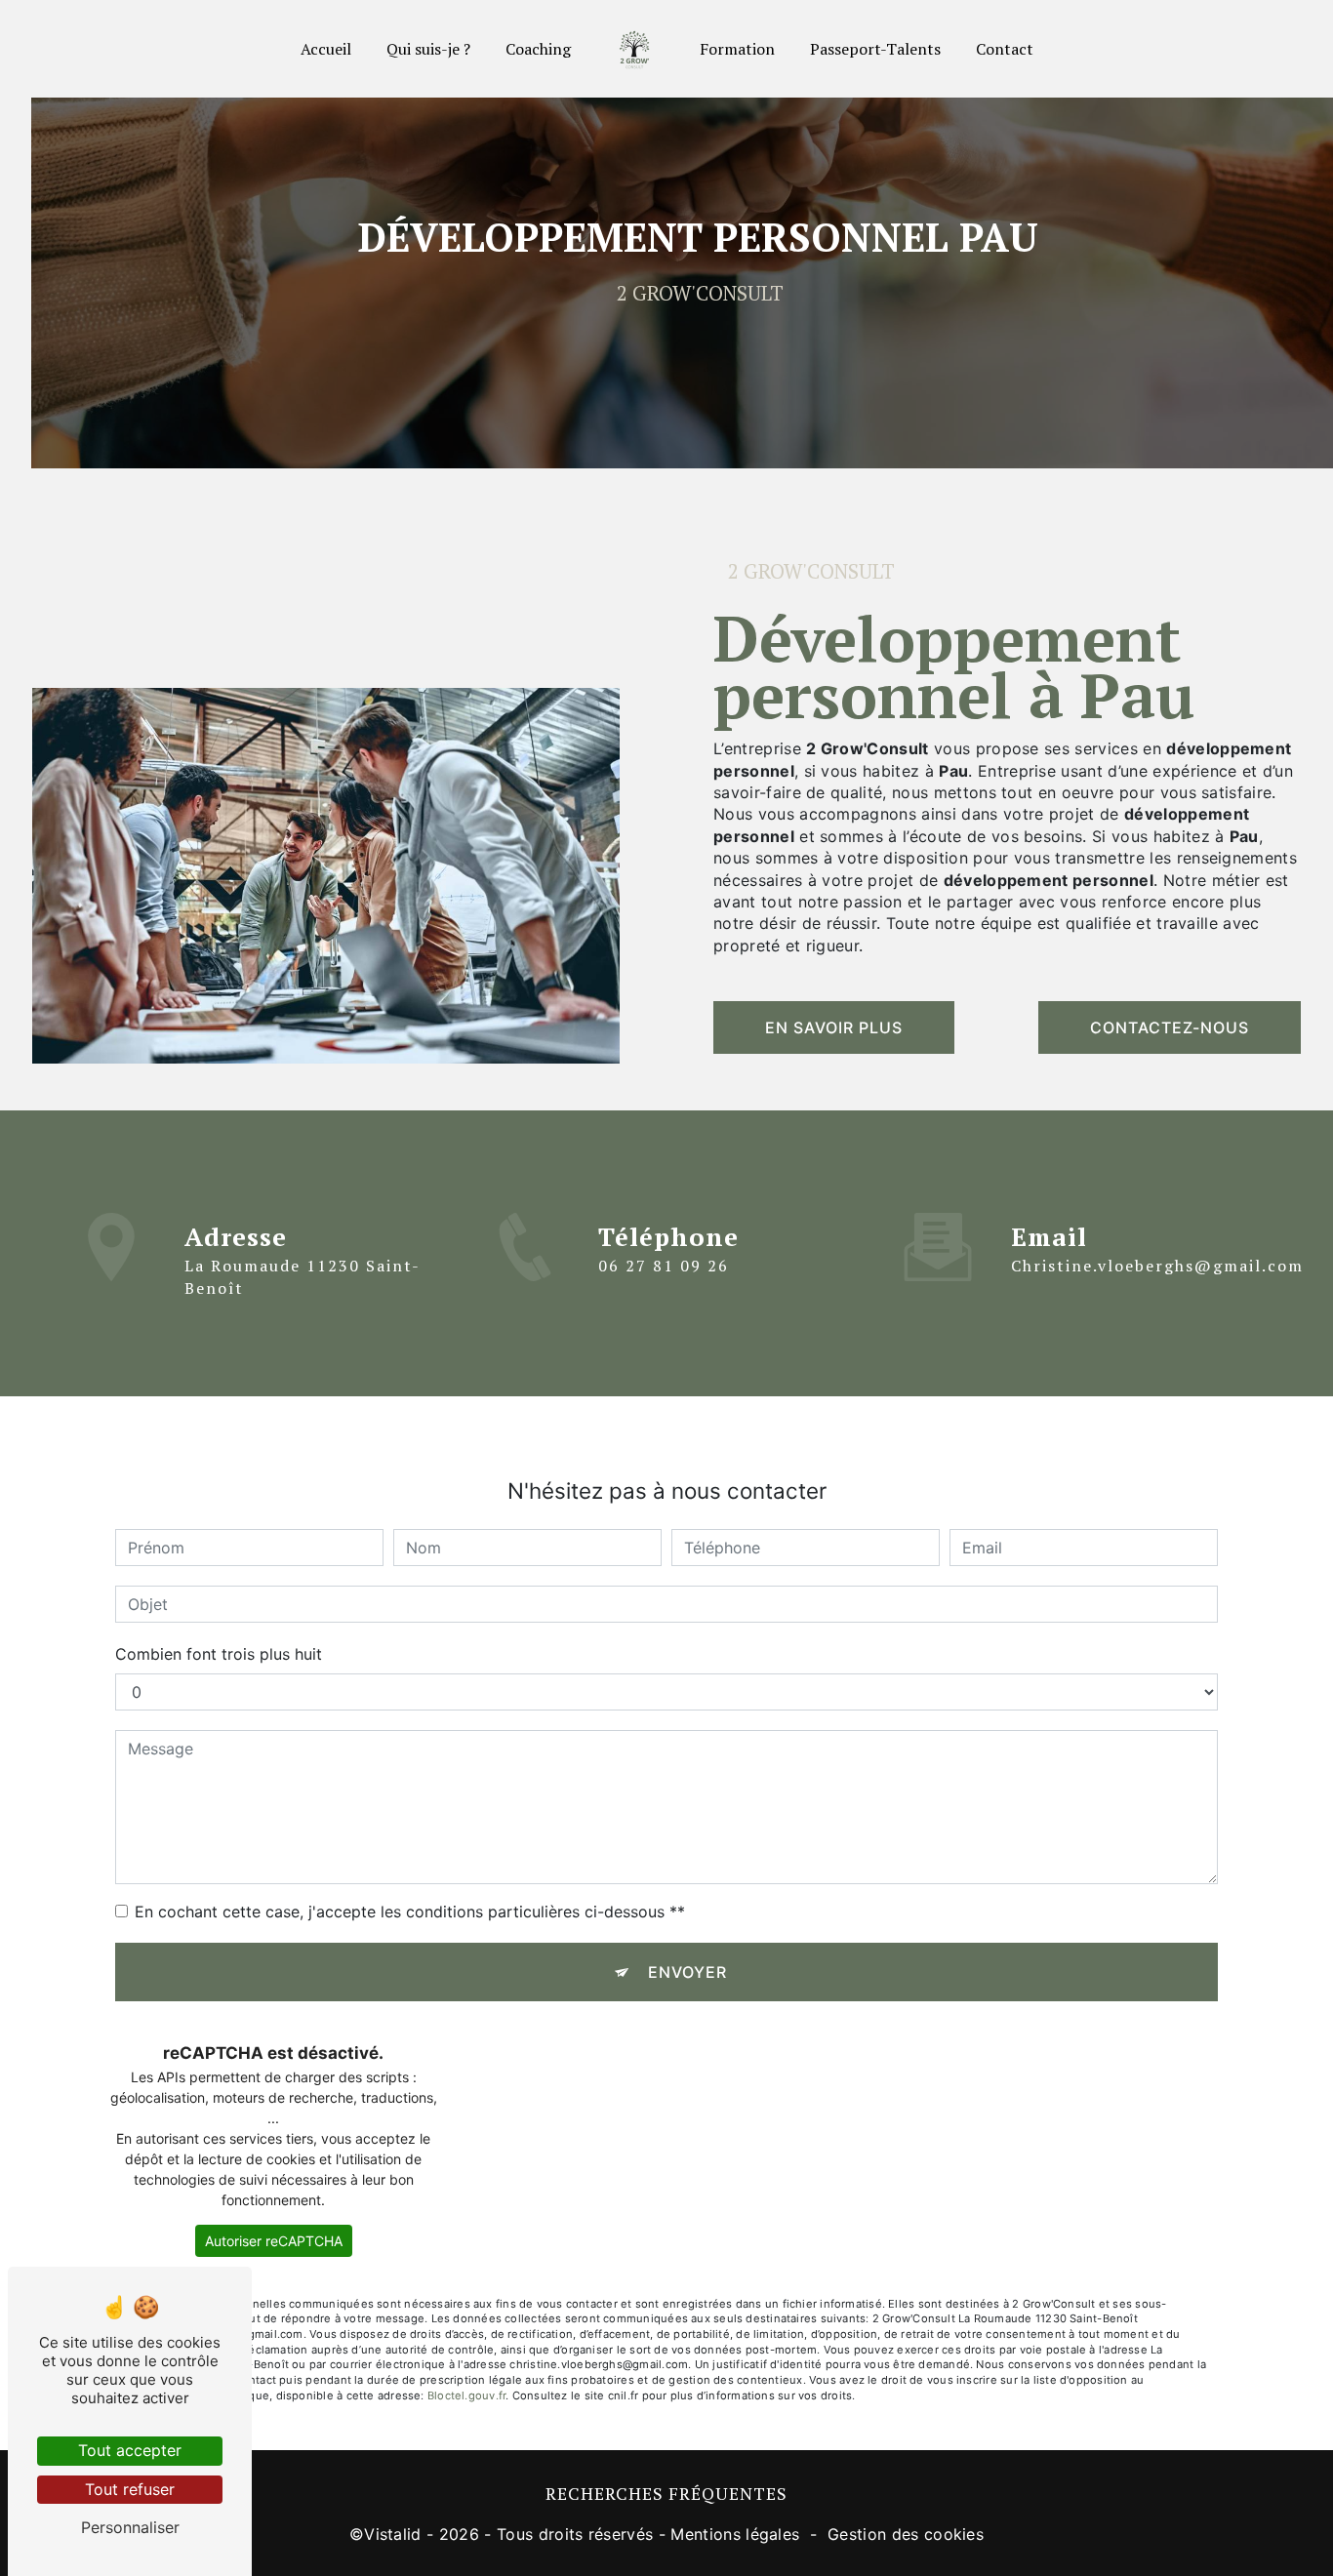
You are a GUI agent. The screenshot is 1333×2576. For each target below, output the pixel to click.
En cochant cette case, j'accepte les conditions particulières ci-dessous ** (410, 1912)
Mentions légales (735, 2534)
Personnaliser (130, 2527)
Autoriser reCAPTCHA (274, 2241)
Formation (737, 49)
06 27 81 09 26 (664, 1266)
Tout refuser (130, 2489)
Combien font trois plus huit (219, 1654)
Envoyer (687, 1972)
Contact (1005, 49)
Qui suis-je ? (428, 49)
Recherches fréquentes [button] (666, 2494)
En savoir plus (834, 1027)
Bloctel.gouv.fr (466, 2395)
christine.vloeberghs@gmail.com (1157, 1266)
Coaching (538, 49)
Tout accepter (130, 2450)
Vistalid (393, 2534)
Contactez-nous (1170, 1027)
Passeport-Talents (875, 49)
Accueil (326, 49)
